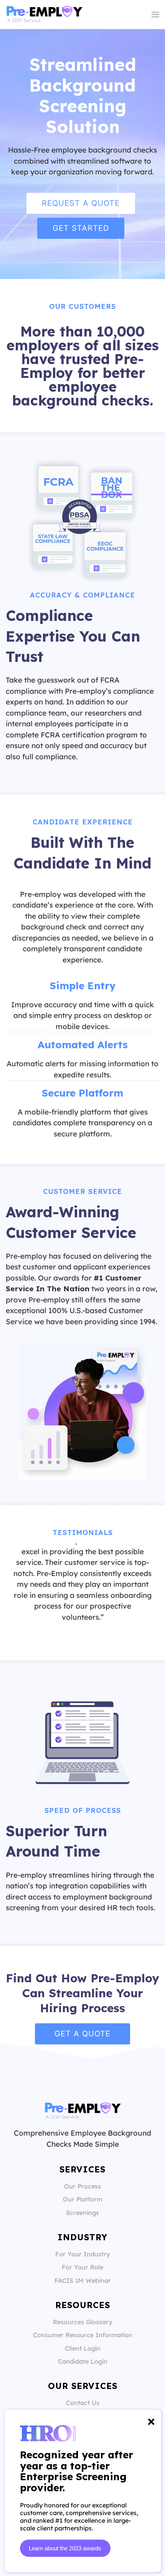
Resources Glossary (82, 2322)
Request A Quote (81, 203)
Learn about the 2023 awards (65, 2548)
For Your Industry (82, 2254)
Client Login (83, 2348)
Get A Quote (82, 2034)
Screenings (82, 2213)
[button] (155, 15)
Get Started (81, 228)
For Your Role (82, 2267)
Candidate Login (83, 2361)
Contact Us (83, 2403)
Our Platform (83, 2199)
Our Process (82, 2186)
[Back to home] (44, 15)
